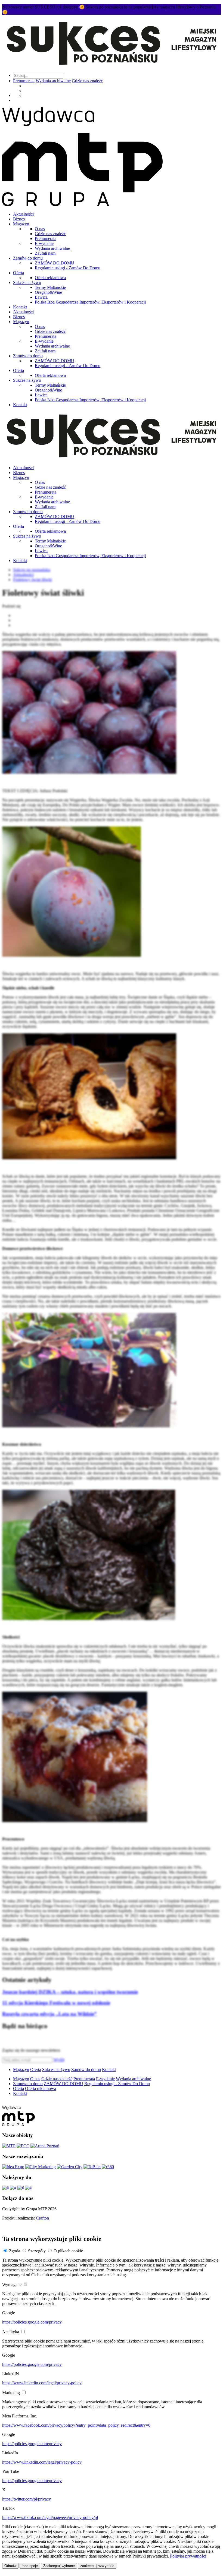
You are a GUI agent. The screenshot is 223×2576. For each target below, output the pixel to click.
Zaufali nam (45, 253)
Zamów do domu (28, 258)
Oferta (18, 273)
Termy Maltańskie (50, 287)
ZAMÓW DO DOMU (55, 263)
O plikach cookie (68, 2251)
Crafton (42, 2218)
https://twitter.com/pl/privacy (27, 2499)
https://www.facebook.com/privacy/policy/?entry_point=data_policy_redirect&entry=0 (76, 2425)
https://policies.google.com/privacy (32, 2322)
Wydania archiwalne (53, 81)
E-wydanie (44, 243)
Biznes (19, 219)
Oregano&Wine (48, 292)
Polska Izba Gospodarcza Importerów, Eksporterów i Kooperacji (90, 302)
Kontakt (20, 307)
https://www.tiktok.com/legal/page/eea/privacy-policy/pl (50, 2517)
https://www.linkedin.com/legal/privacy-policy (42, 2383)
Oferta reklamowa (50, 278)
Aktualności (23, 214)
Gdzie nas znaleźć (87, 81)
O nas (40, 229)
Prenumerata (24, 81)
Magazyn (21, 224)
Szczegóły (37, 2251)
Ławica (41, 297)
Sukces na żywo (27, 282)
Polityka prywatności (188, 2556)
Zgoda (15, 2251)
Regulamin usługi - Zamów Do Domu (68, 268)
